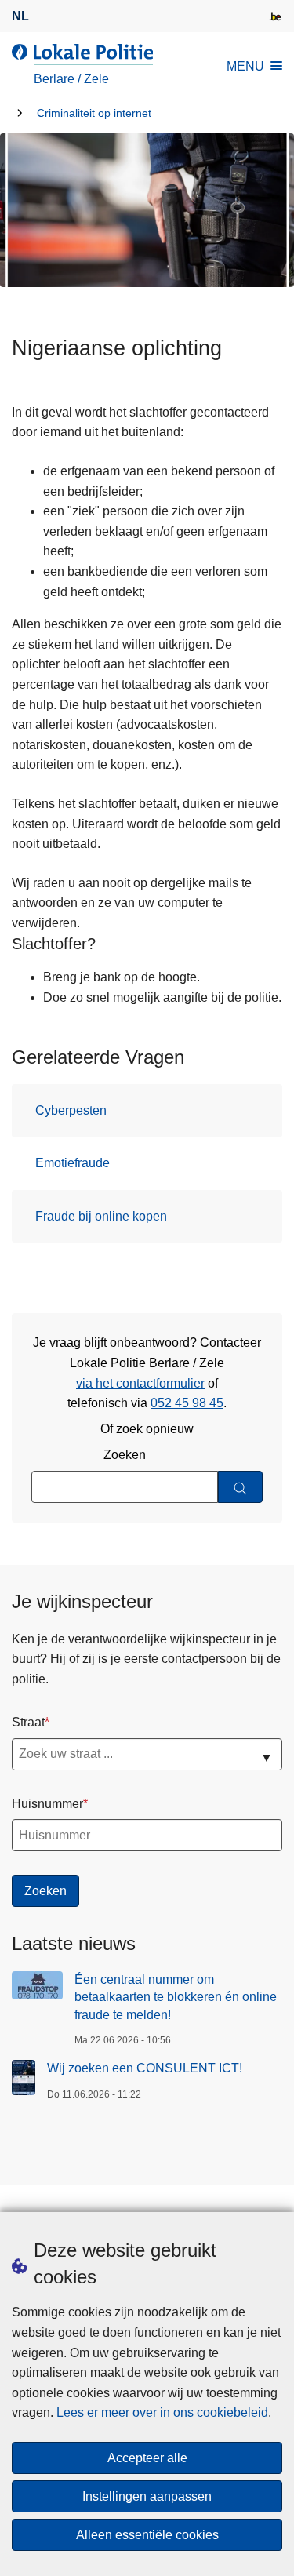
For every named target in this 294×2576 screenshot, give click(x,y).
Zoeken (125, 1455)
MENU (245, 66)
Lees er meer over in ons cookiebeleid (162, 2412)
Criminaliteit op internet (94, 113)
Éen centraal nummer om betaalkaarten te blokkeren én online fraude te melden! (176, 1997)
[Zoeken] (240, 1487)
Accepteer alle (147, 2458)
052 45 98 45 (187, 1403)
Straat (28, 1722)
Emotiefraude (73, 1163)
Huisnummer (47, 1804)
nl (20, 16)
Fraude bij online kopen (101, 1216)
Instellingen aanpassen (147, 2496)
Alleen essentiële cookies (147, 2535)
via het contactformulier (140, 1383)
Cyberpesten (71, 1110)
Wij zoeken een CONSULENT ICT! (145, 2068)
